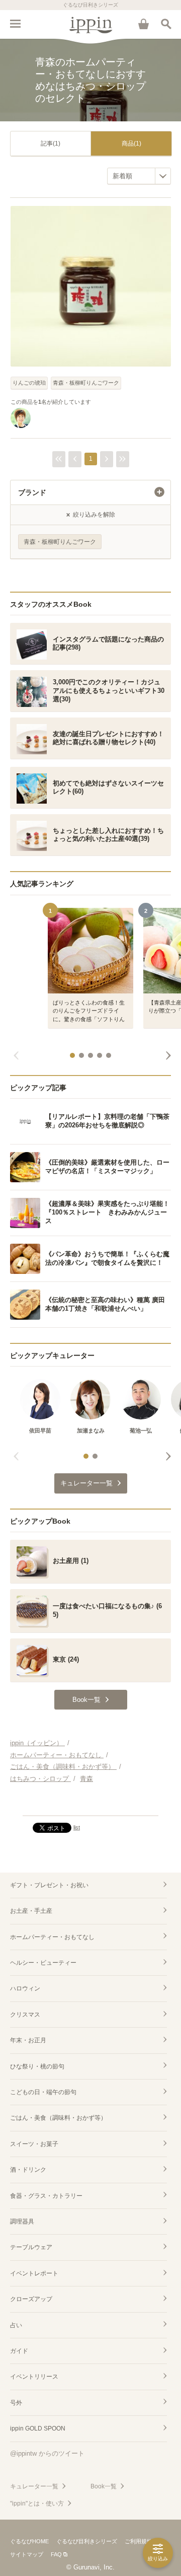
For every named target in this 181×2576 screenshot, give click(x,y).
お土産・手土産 (31, 1911)
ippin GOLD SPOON (38, 2428)
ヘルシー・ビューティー (43, 1963)
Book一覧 (104, 2486)
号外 (16, 2403)
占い (16, 2325)
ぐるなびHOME (29, 2541)
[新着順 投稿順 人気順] (139, 176)
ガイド (19, 2351)
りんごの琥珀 (29, 383)
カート (143, 24)
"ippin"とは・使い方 (37, 2503)
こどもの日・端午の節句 (43, 2092)
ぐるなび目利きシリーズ (87, 2541)
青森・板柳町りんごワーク (86, 383)
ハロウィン (25, 1988)
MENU (15, 24)
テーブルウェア (31, 2247)
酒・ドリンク (28, 2170)
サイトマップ (27, 2554)
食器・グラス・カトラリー (46, 2196)
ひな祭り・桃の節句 (37, 2066)
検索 (166, 24)
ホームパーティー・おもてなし (52, 1937)
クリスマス (25, 2015)
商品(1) (131, 144)
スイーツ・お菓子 (34, 2144)
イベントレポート (34, 2273)
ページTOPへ (90, 1804)
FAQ (56, 2554)
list (77, 1827)
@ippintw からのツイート (47, 2453)
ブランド (32, 492)
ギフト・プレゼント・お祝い (49, 1885)
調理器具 (22, 2222)
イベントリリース (34, 2377)
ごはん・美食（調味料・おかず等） (58, 2118)
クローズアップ (31, 2299)
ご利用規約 (139, 2541)
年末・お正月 (28, 2040)
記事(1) (51, 144)
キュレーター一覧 (34, 2486)
